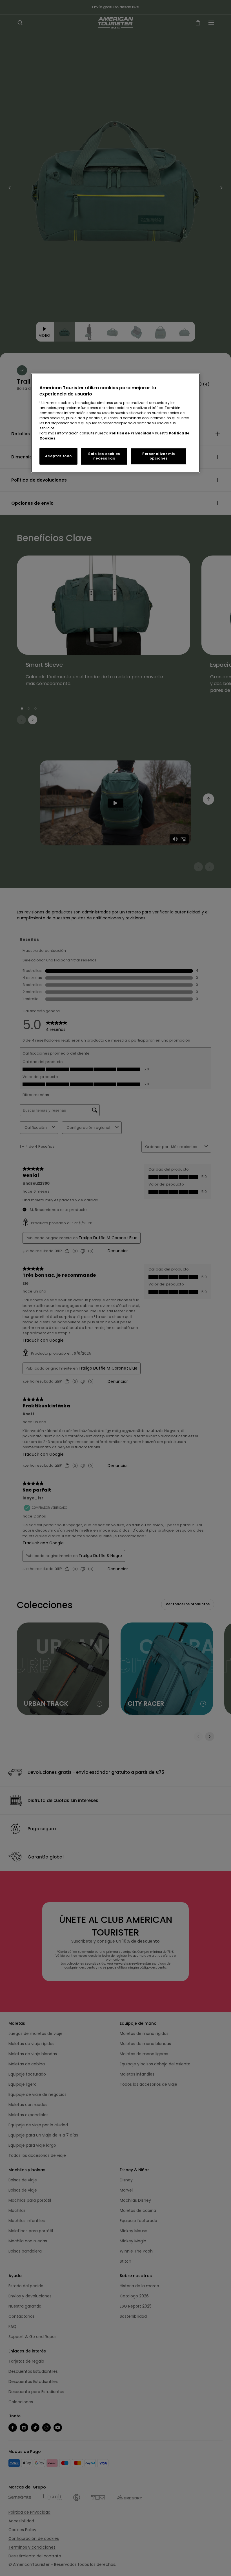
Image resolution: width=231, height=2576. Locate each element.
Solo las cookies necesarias (104, 456)
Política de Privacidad (130, 433)
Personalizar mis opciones (159, 456)
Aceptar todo (58, 456)
